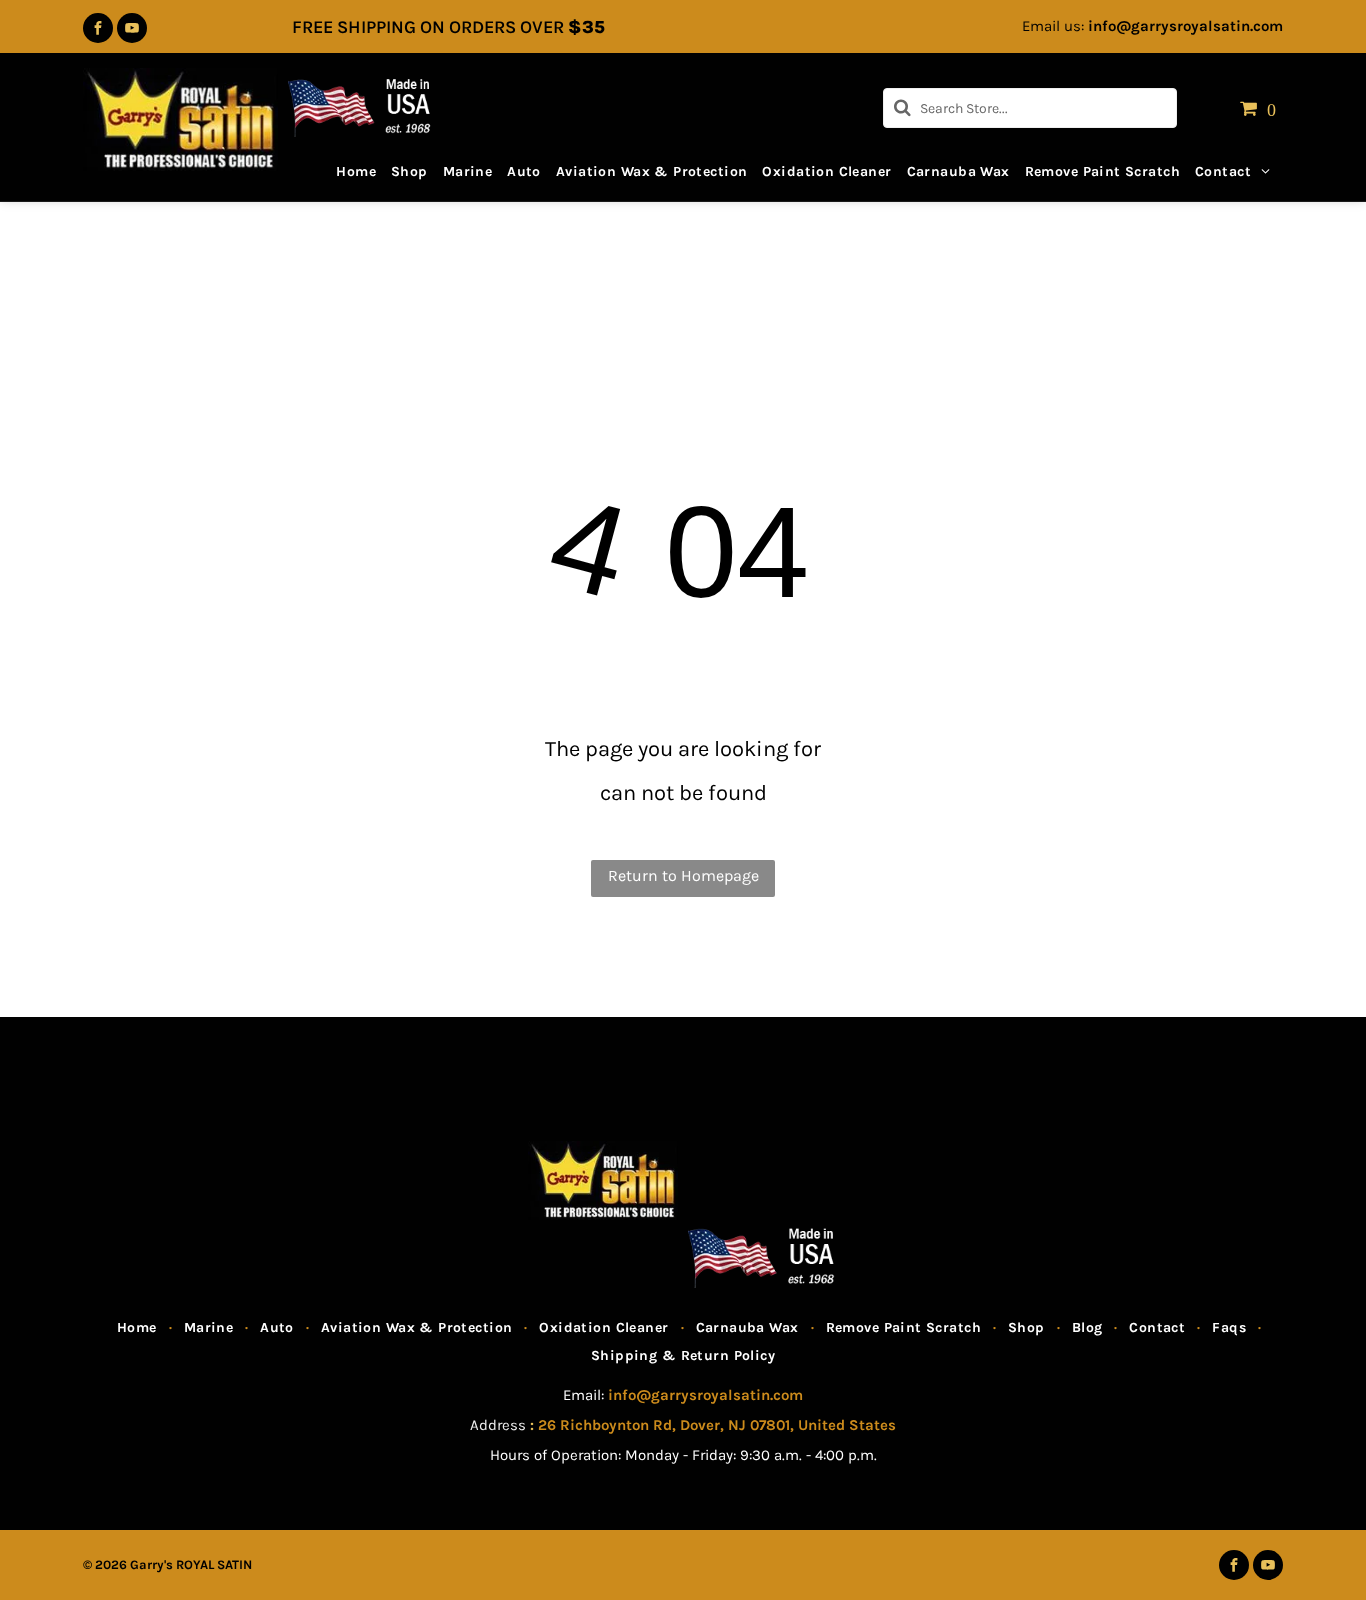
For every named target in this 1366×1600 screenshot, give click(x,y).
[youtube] (132, 30)
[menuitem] (348, 164)
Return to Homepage (683, 875)
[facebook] (98, 30)
